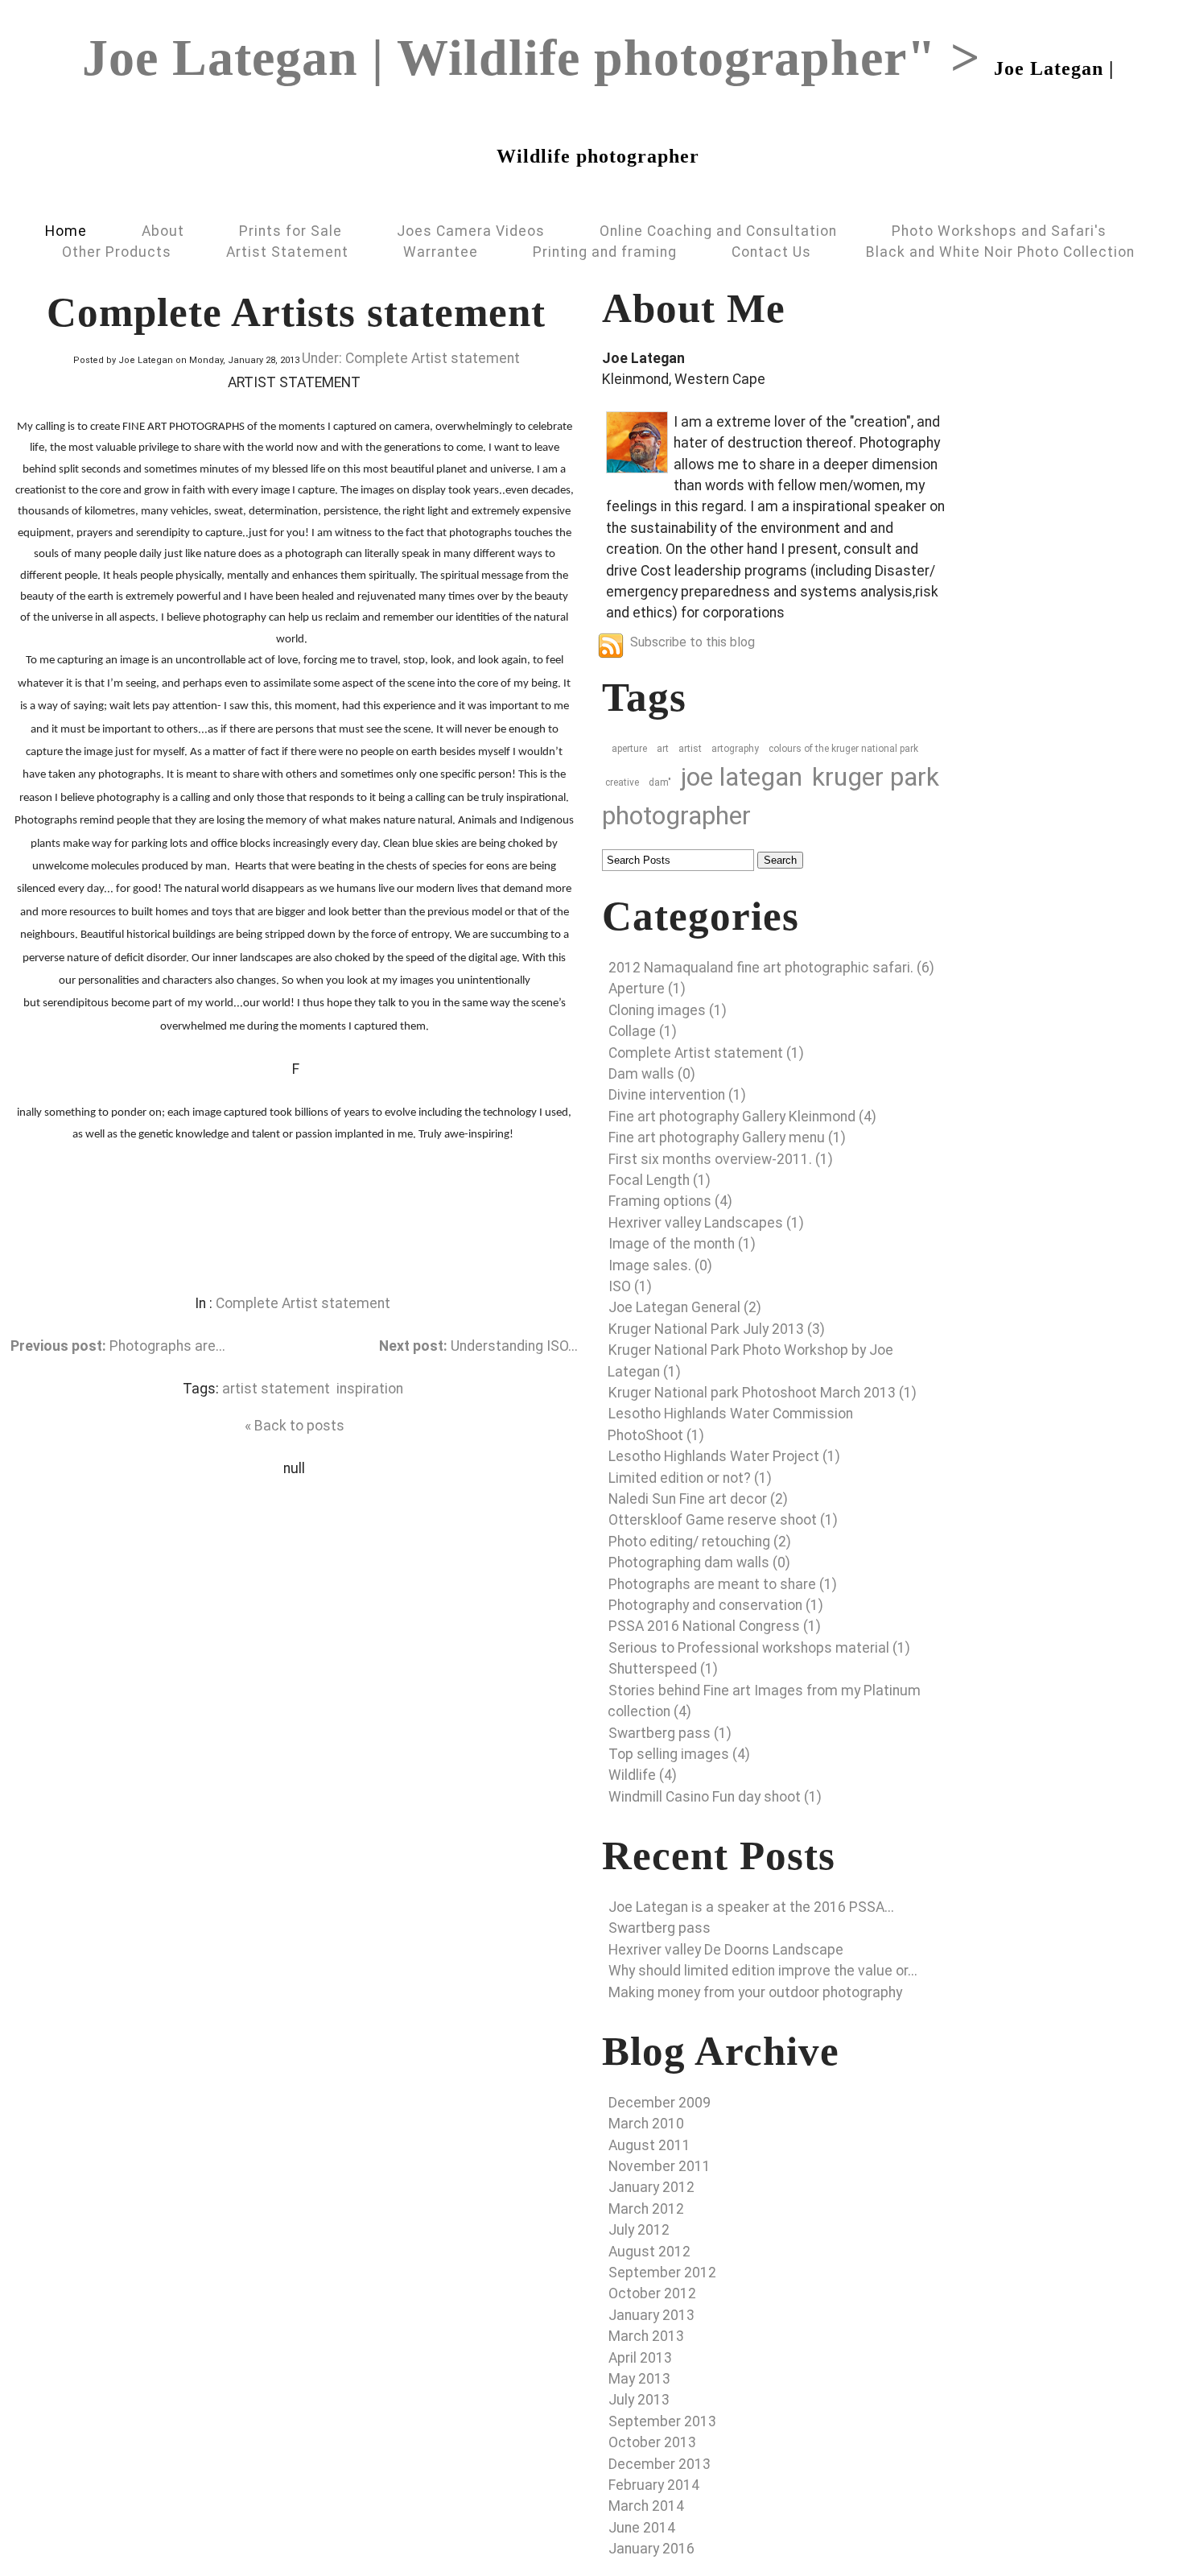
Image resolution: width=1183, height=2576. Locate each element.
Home (66, 231)
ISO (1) (630, 1286)
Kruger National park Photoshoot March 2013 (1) (763, 1393)
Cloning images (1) (668, 1010)
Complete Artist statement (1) (706, 1053)
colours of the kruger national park (843, 749)
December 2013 (660, 2464)
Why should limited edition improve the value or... (763, 1971)
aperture (629, 749)
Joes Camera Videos (471, 231)
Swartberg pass (660, 1928)
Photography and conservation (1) (716, 1605)
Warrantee (441, 252)
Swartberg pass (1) (670, 1733)
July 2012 (639, 2230)
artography (735, 749)
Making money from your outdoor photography (755, 1992)
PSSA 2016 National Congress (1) (715, 1626)
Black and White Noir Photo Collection (1000, 252)
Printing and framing (605, 252)
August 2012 (649, 2252)
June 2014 (642, 2528)
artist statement (276, 1389)
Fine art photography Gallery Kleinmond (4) (742, 1117)
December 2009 (660, 2103)
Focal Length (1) (660, 1180)
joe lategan (742, 777)
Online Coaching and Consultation (718, 231)
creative (622, 782)
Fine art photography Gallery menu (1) (727, 1137)
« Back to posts (295, 1426)
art (663, 749)
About (163, 231)
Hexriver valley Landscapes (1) (706, 1223)
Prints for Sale (291, 231)
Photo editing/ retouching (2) (700, 1542)
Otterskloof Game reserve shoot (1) (723, 1520)
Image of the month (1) (682, 1244)
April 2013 (640, 2358)
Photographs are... (118, 1346)
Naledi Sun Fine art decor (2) (698, 1499)
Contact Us (771, 252)
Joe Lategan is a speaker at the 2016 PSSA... (751, 1907)
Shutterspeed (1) (663, 1669)
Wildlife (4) (643, 1775)
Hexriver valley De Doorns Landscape (726, 1950)
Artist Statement (287, 252)
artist (690, 749)
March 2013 (646, 2336)
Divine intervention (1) (677, 1095)
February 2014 (654, 2485)
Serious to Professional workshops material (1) (759, 1648)
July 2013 (639, 2400)
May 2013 (639, 2379)
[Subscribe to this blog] (611, 646)
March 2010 (646, 2124)
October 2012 (652, 2293)
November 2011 (660, 2166)
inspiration (370, 1389)
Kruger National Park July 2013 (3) (717, 1329)
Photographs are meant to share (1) (723, 1584)
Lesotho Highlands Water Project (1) (724, 1456)
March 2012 (646, 2209)
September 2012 (662, 2273)
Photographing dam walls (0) (699, 1563)
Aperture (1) (647, 989)
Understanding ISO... (478, 1346)
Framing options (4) (670, 1201)
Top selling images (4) (679, 1754)
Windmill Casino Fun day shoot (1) (715, 1797)
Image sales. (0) (660, 1265)
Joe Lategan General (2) (685, 1307)
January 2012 (651, 2187)
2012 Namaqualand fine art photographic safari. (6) (771, 968)
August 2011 (649, 2145)
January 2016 (651, 2549)
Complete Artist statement (303, 1303)
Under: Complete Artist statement (411, 358)
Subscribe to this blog (692, 642)
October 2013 (652, 2442)
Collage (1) (643, 1031)
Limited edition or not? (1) (690, 1478)
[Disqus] (294, 1680)
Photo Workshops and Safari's (999, 231)
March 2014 (646, 2506)
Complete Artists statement (296, 312)
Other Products (117, 252)
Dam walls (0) (652, 1074)
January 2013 (651, 2315)
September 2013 (662, 2421)
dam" (660, 782)
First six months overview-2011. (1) (721, 1159)
